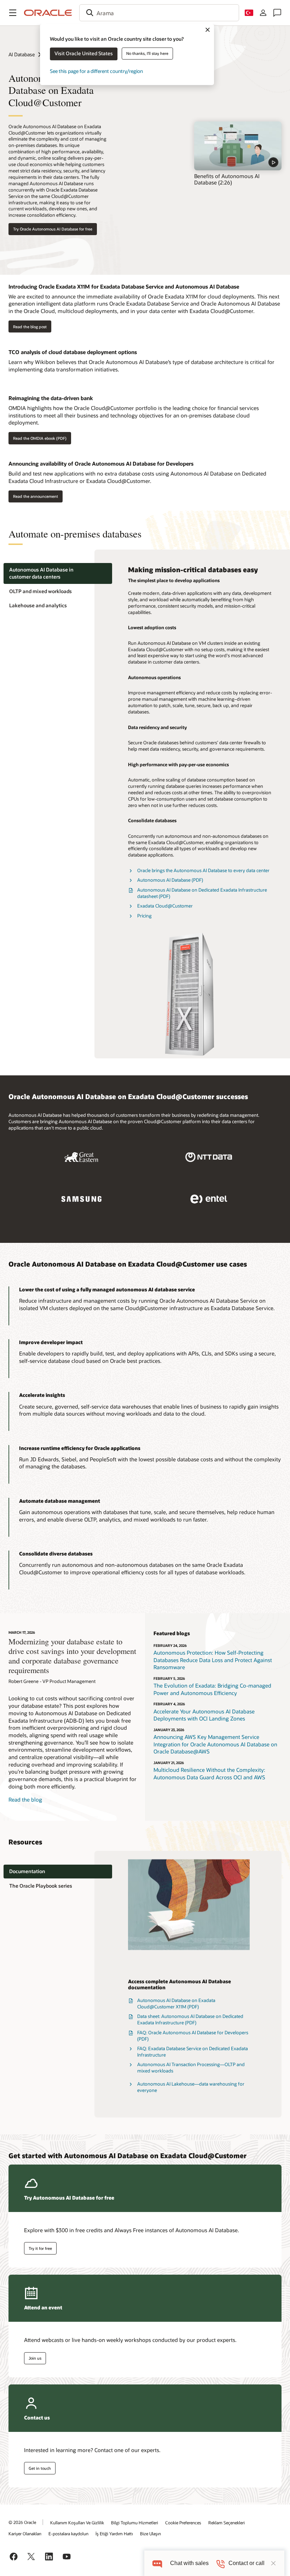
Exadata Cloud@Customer (165, 906)
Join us (35, 2358)
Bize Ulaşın (150, 2534)
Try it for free (40, 2248)
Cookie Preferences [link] (183, 2523)
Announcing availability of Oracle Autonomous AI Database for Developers (101, 464)
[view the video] (238, 146)
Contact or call (246, 2563)
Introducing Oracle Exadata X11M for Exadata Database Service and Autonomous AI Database (124, 286)
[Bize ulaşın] (277, 13)
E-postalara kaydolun (68, 2534)
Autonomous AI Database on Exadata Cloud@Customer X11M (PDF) (176, 2003)
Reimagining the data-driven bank (51, 398)
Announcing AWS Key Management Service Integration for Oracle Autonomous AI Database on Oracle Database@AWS (215, 1744)
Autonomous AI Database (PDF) (170, 880)
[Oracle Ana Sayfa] (48, 13)
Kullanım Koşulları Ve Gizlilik (77, 2523)
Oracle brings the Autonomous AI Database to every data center (203, 870)
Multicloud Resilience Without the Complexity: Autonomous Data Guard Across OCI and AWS (209, 1773)
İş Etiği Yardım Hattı (114, 2534)
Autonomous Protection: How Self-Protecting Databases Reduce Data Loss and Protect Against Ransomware (213, 1660)
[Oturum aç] (263, 13)
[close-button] (273, 2563)
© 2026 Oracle (22, 2522)
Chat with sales (189, 2563)
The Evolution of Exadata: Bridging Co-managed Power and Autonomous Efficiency (212, 1689)
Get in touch (40, 2468)
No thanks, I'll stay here (147, 53)
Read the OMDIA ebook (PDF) (40, 438)
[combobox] (159, 13)
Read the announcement (36, 496)
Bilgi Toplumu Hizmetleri (135, 2523)
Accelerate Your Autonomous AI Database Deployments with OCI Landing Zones (204, 1715)
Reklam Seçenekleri (227, 2523)
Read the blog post (30, 327)
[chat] (157, 2563)
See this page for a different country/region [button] (96, 71)
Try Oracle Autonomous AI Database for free (53, 229)
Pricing (144, 916)
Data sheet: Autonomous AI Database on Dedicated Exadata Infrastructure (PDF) (190, 2019)
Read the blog (25, 1799)
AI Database (22, 54)
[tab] (58, 573)
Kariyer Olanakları (25, 2534)
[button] (13, 13)
